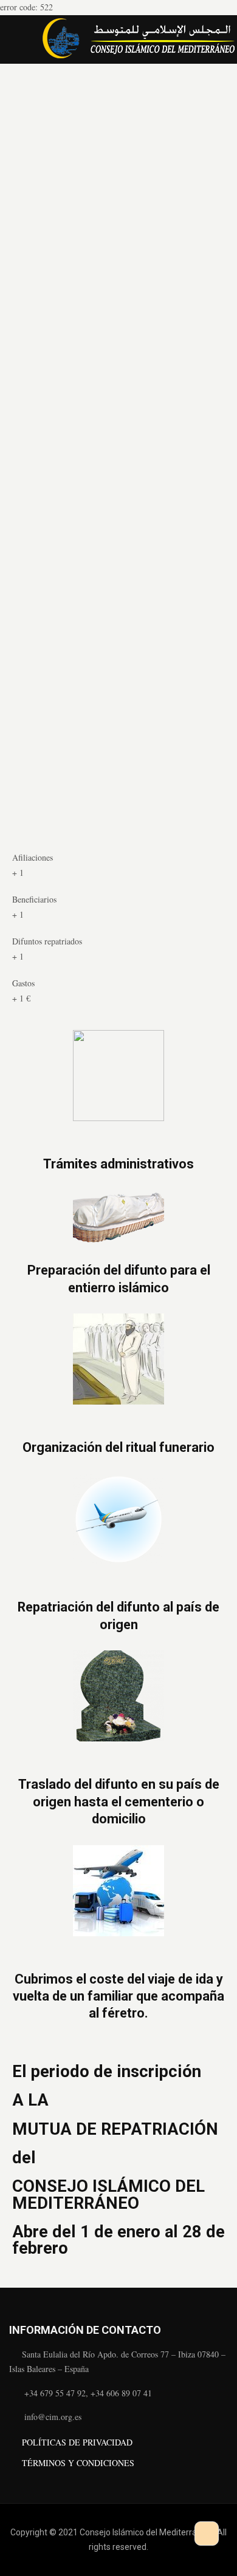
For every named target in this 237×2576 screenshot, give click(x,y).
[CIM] (138, 39)
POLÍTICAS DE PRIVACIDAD (77, 2442)
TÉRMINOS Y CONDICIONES (78, 2463)
